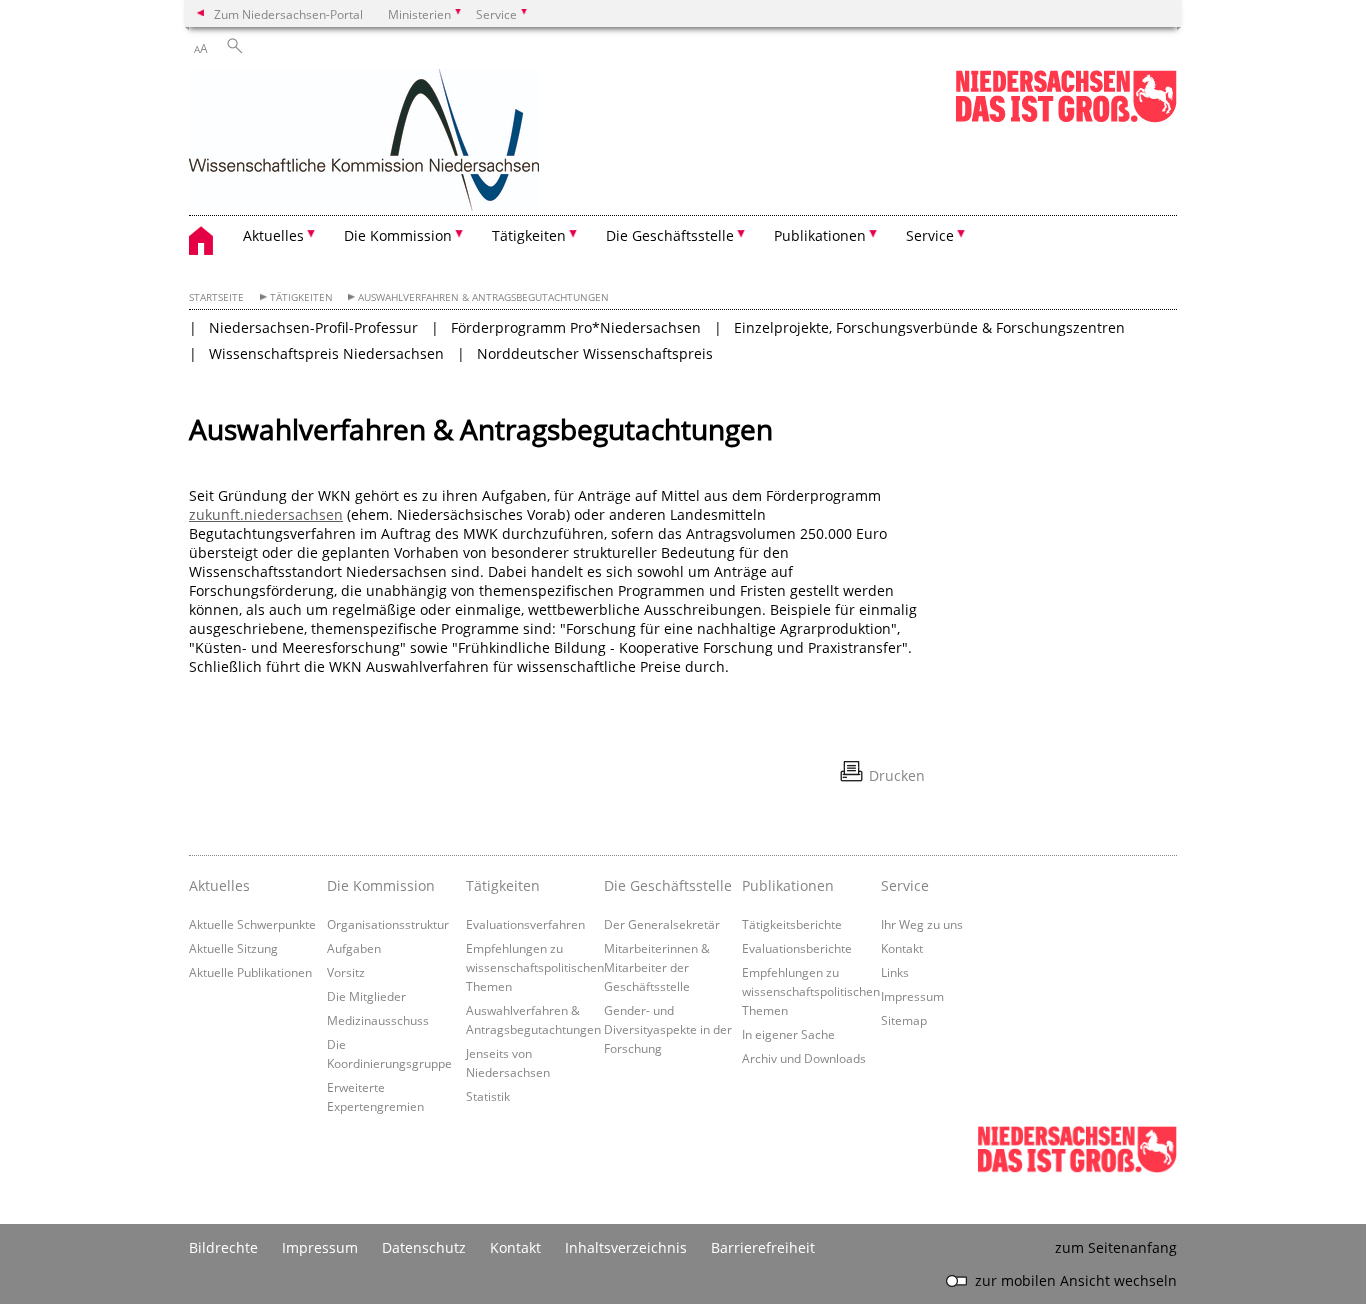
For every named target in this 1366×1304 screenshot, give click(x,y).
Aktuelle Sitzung (233, 948)
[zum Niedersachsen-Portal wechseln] (1066, 118)
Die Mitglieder (366, 996)
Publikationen (788, 885)
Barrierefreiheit (763, 1247)
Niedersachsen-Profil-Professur (313, 327)
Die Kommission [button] (398, 235)
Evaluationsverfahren (525, 924)
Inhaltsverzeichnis (626, 1247)
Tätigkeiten (301, 297)
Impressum (912, 996)
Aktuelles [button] (273, 235)
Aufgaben (354, 948)
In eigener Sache (788, 1034)
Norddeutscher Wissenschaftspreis (595, 353)
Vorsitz (346, 972)
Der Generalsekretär (662, 924)
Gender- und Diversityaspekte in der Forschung (668, 1029)
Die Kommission (381, 885)
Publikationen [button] (820, 235)
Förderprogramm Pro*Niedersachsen (576, 327)
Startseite (216, 297)
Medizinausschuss (378, 1020)
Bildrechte (223, 1247)
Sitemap (904, 1020)
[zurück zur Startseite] (364, 142)
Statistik (488, 1096)
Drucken (897, 775)
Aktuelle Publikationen (250, 972)
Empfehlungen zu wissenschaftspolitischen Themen (535, 967)
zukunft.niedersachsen (266, 514)
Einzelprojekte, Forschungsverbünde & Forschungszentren (929, 327)
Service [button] (930, 235)
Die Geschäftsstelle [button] (670, 235)
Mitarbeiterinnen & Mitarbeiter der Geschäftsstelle (657, 967)
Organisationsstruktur (388, 924)
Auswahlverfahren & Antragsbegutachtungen (483, 297)
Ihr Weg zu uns (922, 924)
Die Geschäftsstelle (668, 885)
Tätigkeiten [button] (529, 235)
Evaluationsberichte (797, 948)
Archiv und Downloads (804, 1058)
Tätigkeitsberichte (792, 924)
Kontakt (902, 948)
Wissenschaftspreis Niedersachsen (326, 353)
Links (895, 972)
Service (905, 885)
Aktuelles (219, 885)
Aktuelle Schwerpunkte (252, 924)
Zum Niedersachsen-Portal (288, 14)
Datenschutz (424, 1247)
